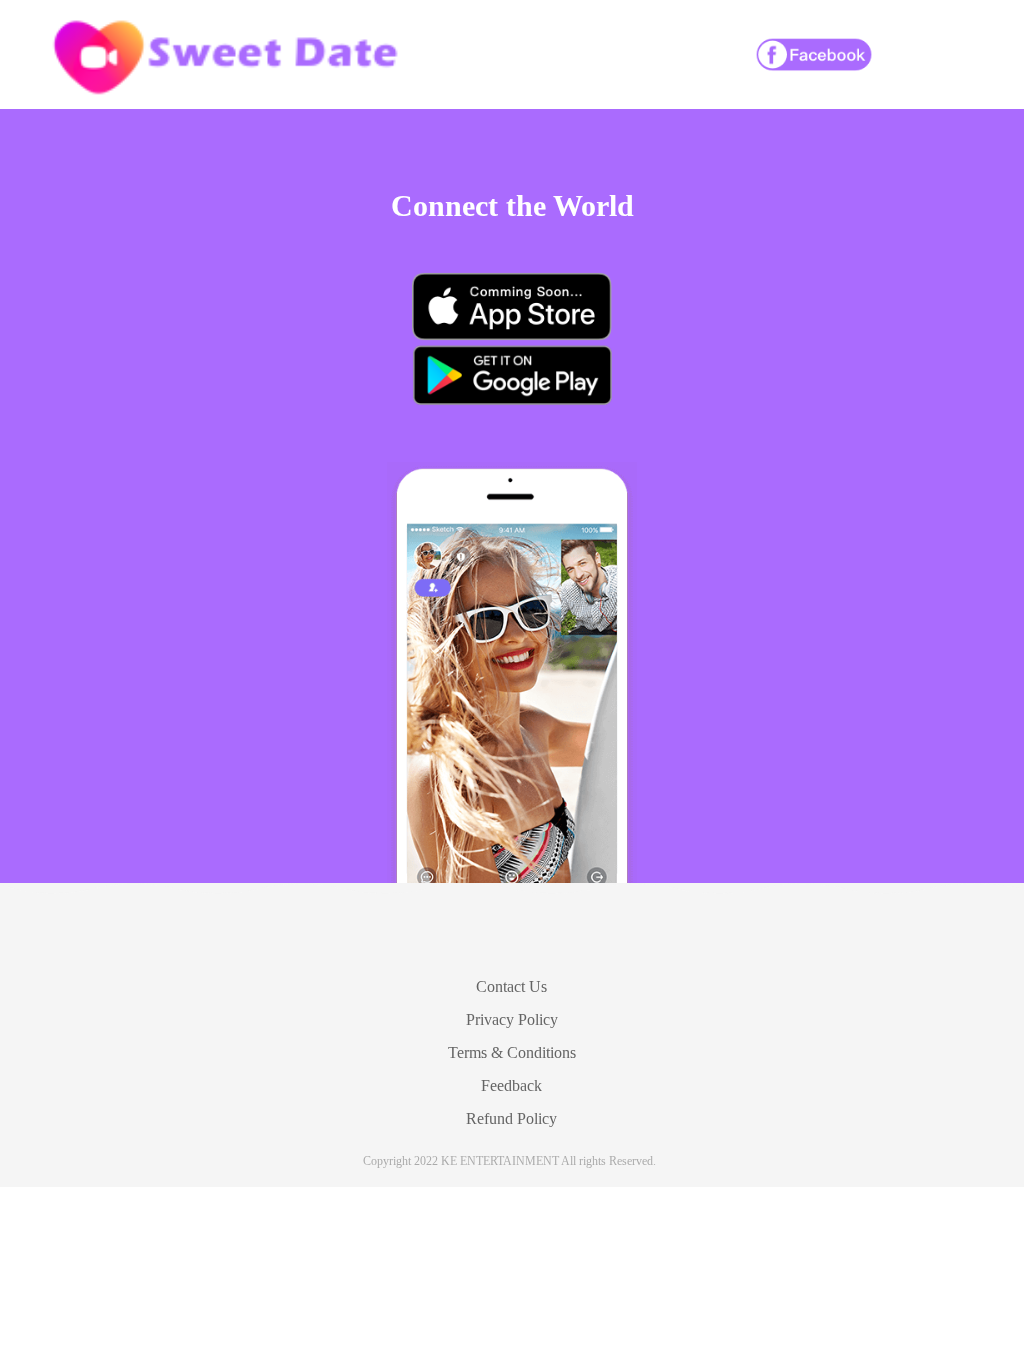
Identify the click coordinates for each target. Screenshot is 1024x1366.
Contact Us (511, 986)
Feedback (511, 1085)
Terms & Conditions (512, 1052)
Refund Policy (511, 1118)
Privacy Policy (512, 1019)
